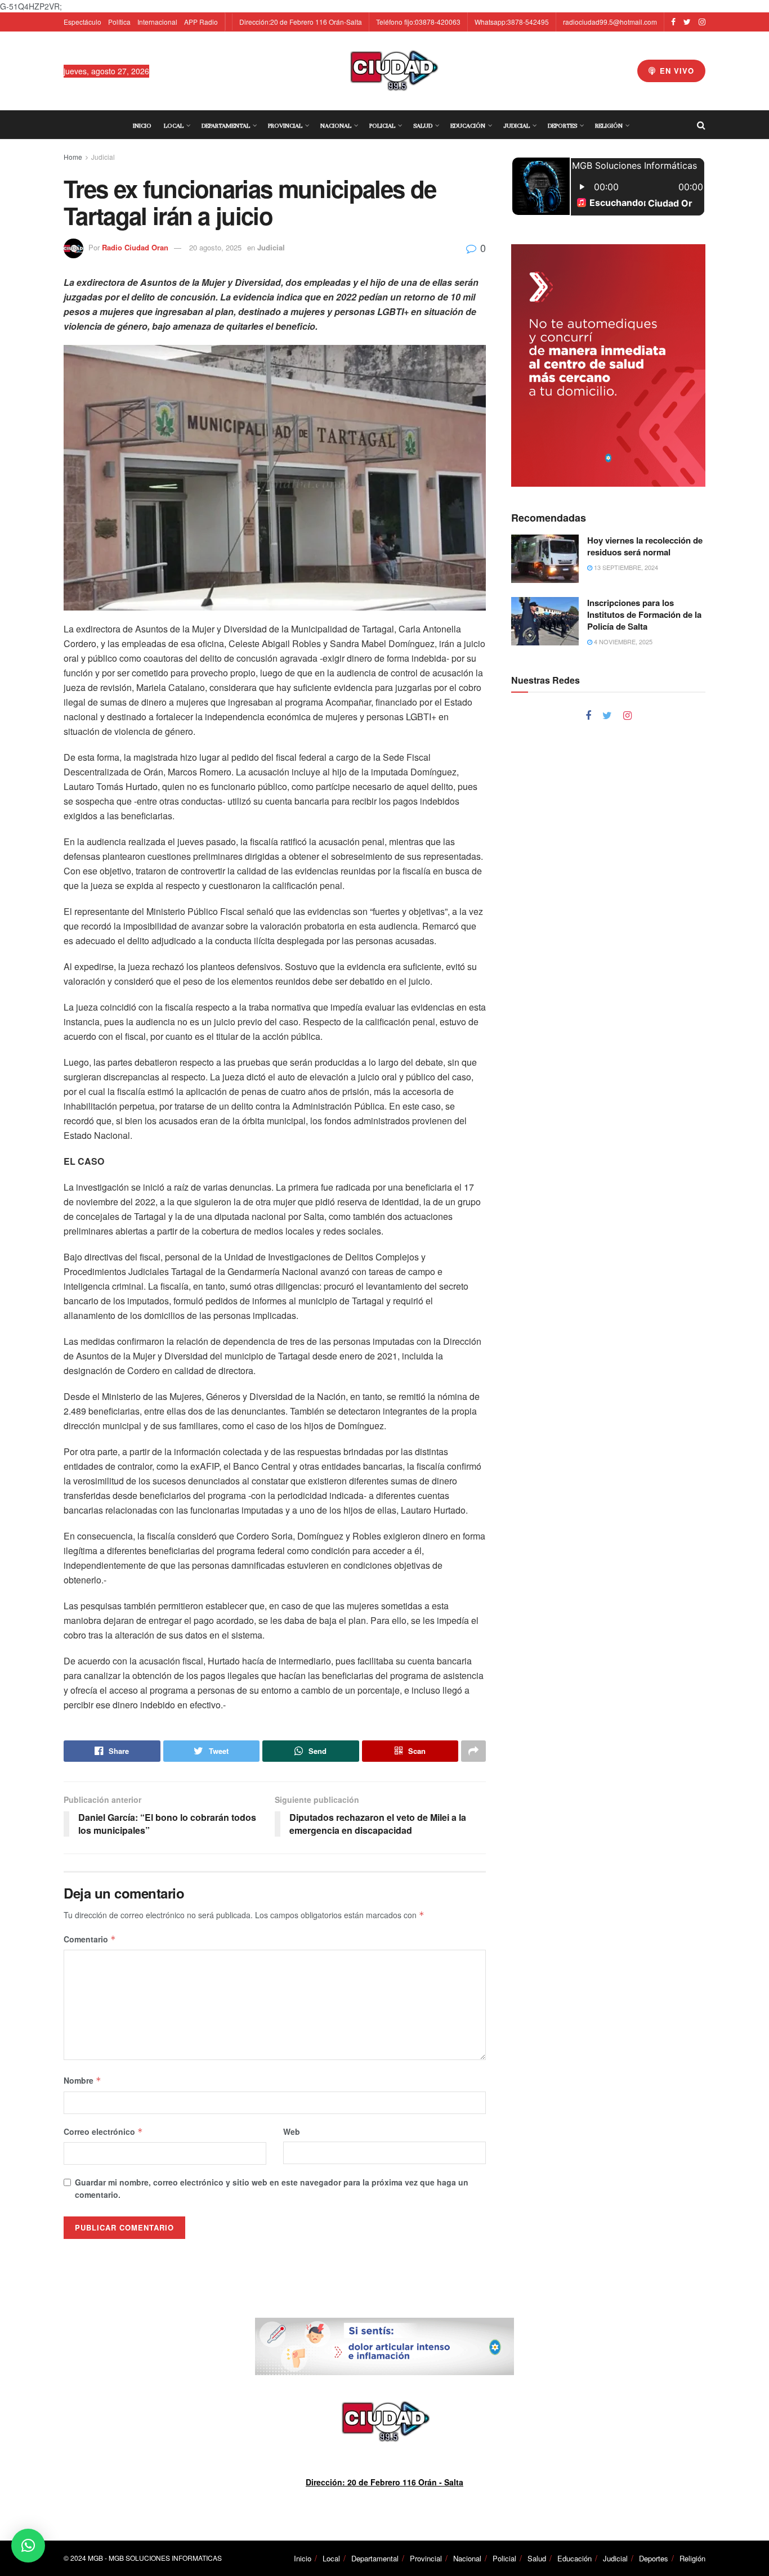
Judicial (517, 125)
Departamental (226, 125)
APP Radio (201, 22)
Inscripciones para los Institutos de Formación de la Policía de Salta (644, 614)
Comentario (90, 1939)
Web (292, 2131)
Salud (423, 125)
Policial (382, 125)
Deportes (562, 125)
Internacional (157, 22)
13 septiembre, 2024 (625, 567)
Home (73, 157)
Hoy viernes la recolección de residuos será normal (645, 546)
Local (174, 125)
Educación (468, 125)
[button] (28, 2546)
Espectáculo (82, 22)
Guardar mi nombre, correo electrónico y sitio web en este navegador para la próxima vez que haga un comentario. (272, 2188)
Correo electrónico (103, 2131)
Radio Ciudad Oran (135, 247)
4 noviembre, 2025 (622, 641)
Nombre (82, 2080)
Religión (609, 125)
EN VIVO (676, 71)
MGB (95, 2558)
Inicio (142, 125)
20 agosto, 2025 (215, 247)
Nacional (336, 125)
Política (119, 22)
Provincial (285, 125)
